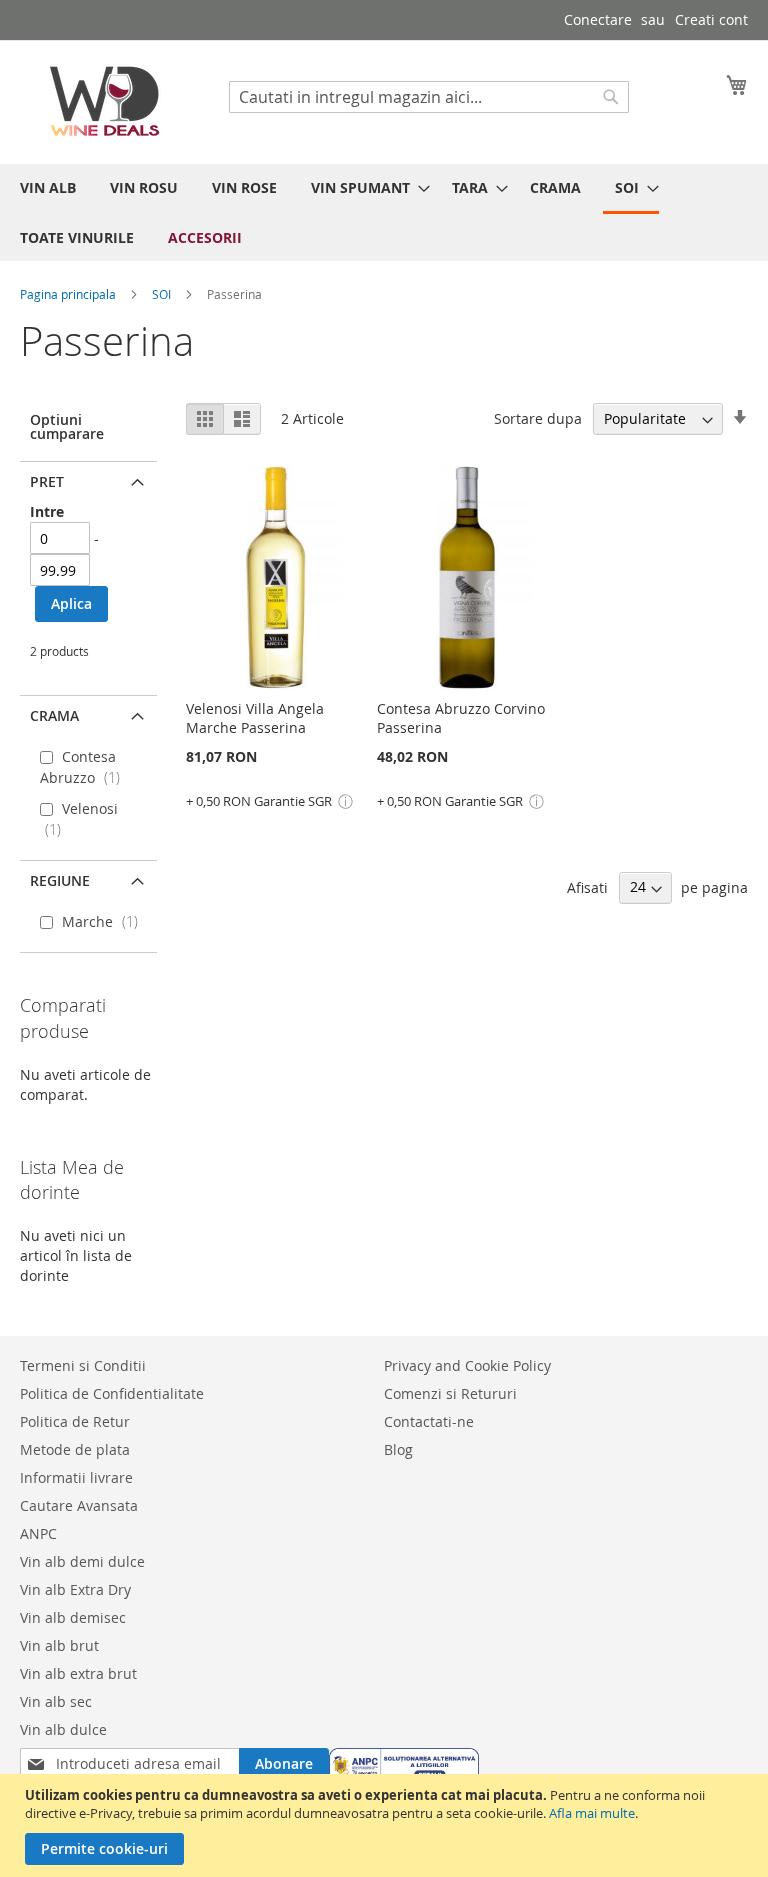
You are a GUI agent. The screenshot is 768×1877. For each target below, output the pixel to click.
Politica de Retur (75, 1421)
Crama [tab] (54, 715)
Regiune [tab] (60, 880)
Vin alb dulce (63, 1729)
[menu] (384, 212)
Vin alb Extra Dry (75, 1589)
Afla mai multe (592, 1813)
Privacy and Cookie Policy (467, 1365)
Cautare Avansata (79, 1505)
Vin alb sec (56, 1701)
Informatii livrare (76, 1477)
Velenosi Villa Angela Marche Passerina (255, 718)
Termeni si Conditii (83, 1365)
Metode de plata (75, 1449)
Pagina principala (69, 294)
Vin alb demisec (73, 1617)
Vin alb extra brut (78, 1673)
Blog (398, 1449)
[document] (386, 1825)
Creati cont (711, 19)
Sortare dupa (538, 418)
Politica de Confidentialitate (112, 1393)
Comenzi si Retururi (450, 1393)
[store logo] (105, 101)
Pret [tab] (47, 481)
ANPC (38, 1533)
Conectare (598, 19)
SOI (163, 294)
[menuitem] (48, 187)
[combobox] (429, 97)
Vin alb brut (59, 1645)
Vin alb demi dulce (82, 1561)
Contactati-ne (429, 1421)
